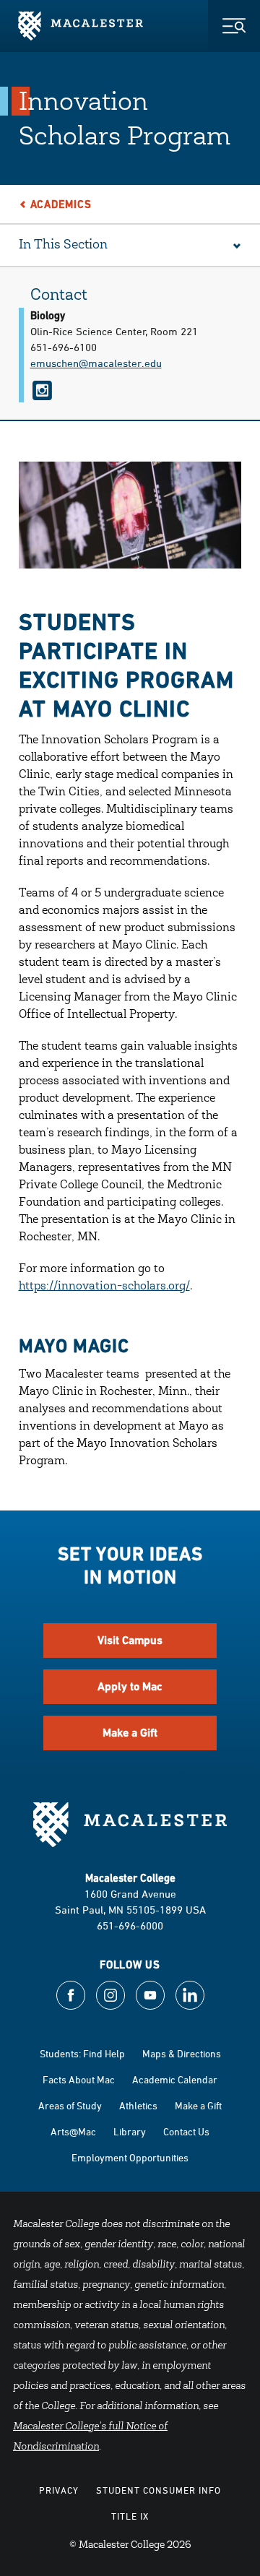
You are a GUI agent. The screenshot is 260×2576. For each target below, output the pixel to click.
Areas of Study (70, 2105)
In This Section (63, 246)
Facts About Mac (79, 2079)
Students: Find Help (82, 2053)
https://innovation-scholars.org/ (104, 1287)
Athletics (138, 2105)
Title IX (130, 2516)
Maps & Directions (182, 2053)
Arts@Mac (73, 2131)
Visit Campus (130, 1640)
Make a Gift (130, 1733)
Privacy (59, 2490)
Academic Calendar (175, 2079)
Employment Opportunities (130, 2157)
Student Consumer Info (159, 2490)
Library (130, 2131)
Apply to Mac (130, 1686)
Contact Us (186, 2131)
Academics (61, 204)
